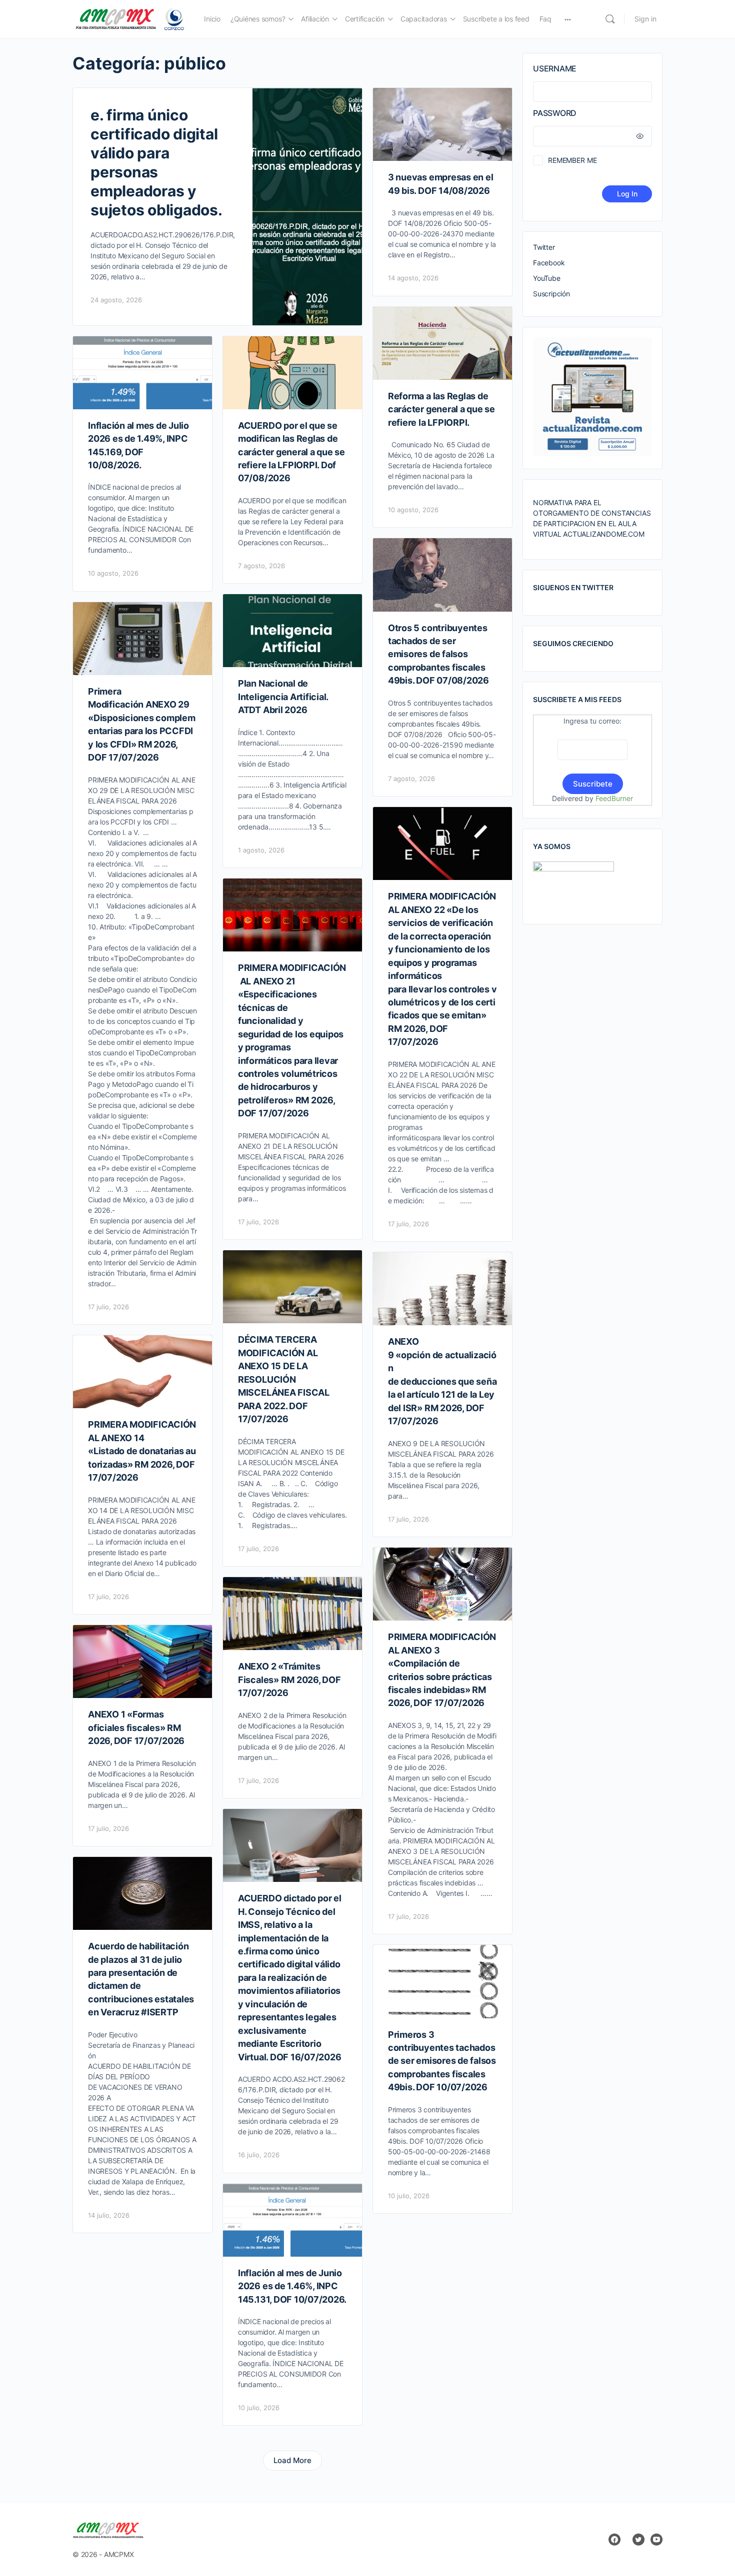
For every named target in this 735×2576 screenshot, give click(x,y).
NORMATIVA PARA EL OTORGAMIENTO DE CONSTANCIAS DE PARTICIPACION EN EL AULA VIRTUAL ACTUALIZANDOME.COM (592, 518)
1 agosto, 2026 (261, 850)
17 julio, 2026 (108, 1307)
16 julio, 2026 (259, 2155)
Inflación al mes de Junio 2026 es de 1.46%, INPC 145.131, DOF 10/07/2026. (292, 2286)
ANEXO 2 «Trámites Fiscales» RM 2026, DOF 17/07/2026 (289, 1680)
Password (555, 113)
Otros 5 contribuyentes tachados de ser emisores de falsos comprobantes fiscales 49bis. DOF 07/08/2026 (438, 654)
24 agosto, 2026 (116, 300)
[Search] (610, 19)
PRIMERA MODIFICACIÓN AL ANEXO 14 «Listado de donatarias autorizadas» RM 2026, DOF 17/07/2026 (142, 1451)
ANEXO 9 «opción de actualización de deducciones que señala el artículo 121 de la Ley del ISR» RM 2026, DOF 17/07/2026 (442, 1381)
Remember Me (572, 160)
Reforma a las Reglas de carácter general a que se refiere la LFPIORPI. (441, 409)
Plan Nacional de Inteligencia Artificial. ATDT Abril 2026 (283, 697)
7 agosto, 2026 (261, 566)
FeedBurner (614, 798)
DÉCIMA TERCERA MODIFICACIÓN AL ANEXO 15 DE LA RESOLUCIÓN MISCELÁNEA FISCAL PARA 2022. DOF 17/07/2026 (284, 1379)
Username (555, 68)
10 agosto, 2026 (413, 510)
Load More (292, 2460)
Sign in (645, 19)
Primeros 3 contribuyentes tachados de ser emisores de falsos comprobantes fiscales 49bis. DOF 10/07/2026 (442, 2061)
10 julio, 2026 (409, 2196)
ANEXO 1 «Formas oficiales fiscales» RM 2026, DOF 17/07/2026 (136, 1727)
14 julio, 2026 (109, 2215)
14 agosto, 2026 (413, 278)
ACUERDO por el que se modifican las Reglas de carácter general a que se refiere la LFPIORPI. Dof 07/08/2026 (291, 452)
